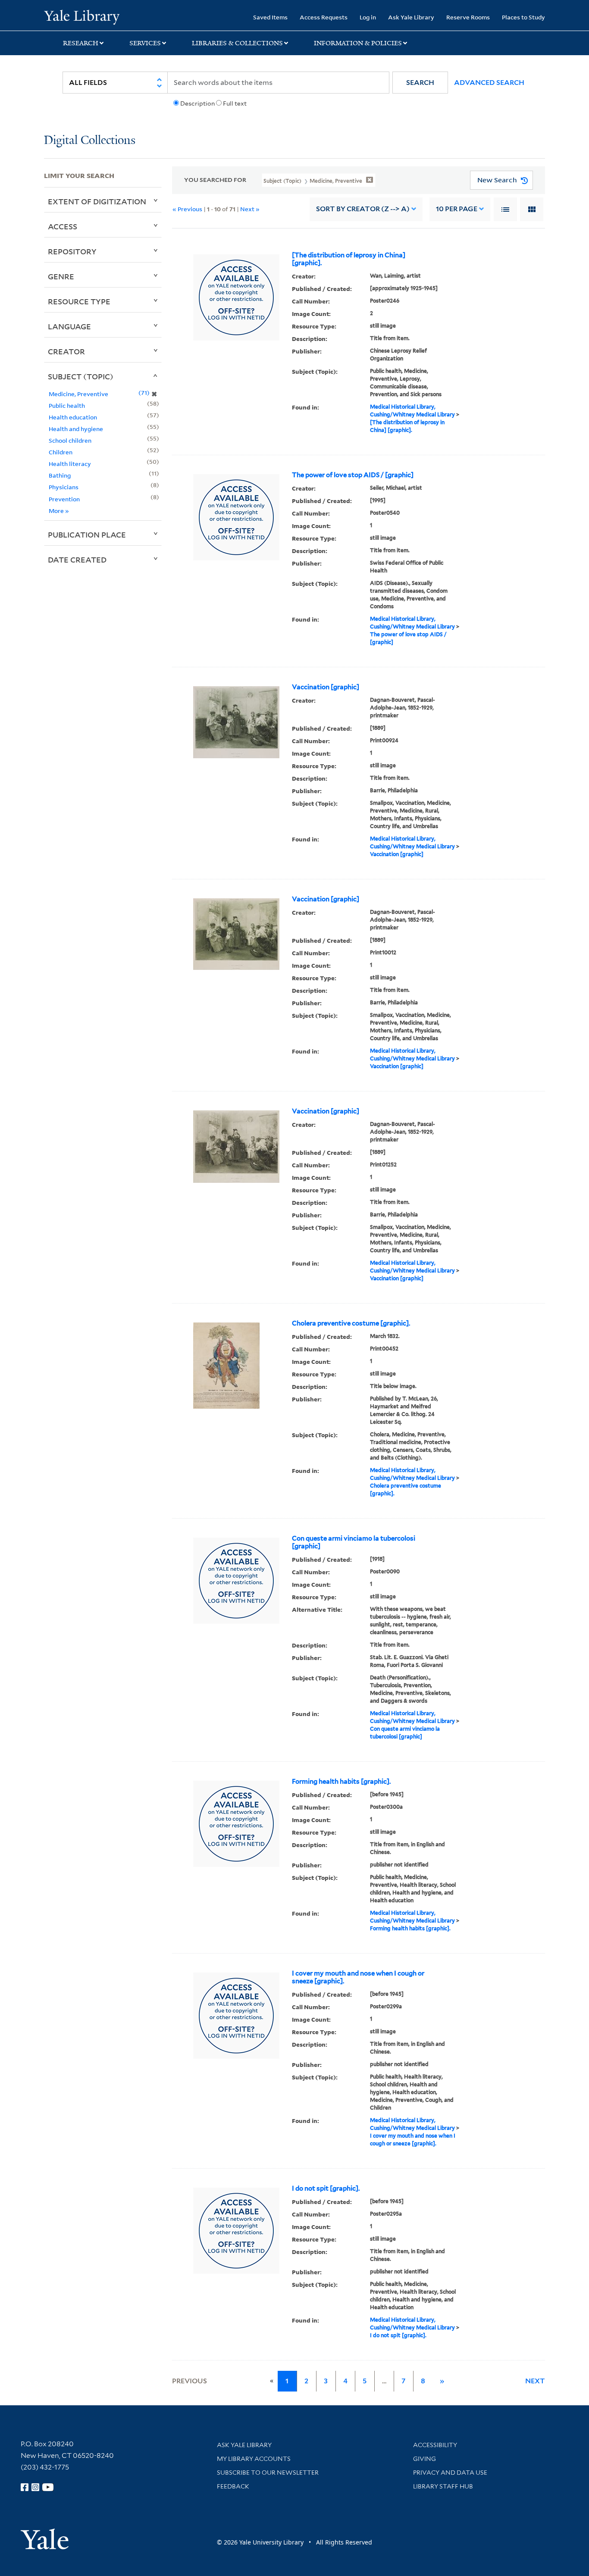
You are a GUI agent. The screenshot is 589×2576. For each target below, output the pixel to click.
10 (457, 209)
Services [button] (145, 43)
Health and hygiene (76, 429)
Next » (250, 209)
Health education (73, 417)
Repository (72, 251)
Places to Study (523, 17)
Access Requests (324, 17)
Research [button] (81, 43)
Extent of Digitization (97, 201)
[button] (420, 83)
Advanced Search (489, 83)
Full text (235, 103)
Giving (425, 2459)
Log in (368, 17)
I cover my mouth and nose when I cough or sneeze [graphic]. (358, 1977)
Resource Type (79, 301)
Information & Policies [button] (358, 43)
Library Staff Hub (443, 2486)
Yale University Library (81, 16)
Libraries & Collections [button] (237, 43)
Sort (363, 209)
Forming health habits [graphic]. (341, 1782)
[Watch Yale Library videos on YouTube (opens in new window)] (48, 2487)
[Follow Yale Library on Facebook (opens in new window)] (25, 2487)
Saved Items (270, 17)
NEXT (535, 2381)
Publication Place (87, 535)
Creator (66, 351)
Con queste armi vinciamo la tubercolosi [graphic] (354, 1542)
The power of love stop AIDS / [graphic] (353, 475)
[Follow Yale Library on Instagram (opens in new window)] (35, 2487)
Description (197, 103)
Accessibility (435, 2445)
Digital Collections (90, 141)
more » (59, 511)
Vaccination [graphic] (326, 687)
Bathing (60, 475)
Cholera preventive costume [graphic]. (351, 1323)
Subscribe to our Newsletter (268, 2473)
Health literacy (70, 464)
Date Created (77, 560)
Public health (67, 405)
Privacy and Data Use (450, 2473)
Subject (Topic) (81, 376)
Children (61, 452)
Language (69, 326)
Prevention (64, 499)
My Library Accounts (254, 2459)
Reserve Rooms (468, 17)
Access (63, 226)
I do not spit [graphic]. (326, 2188)
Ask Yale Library (411, 17)
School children (70, 440)
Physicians (64, 487)
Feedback (233, 2486)
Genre (61, 276)
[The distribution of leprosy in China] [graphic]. (349, 259)
